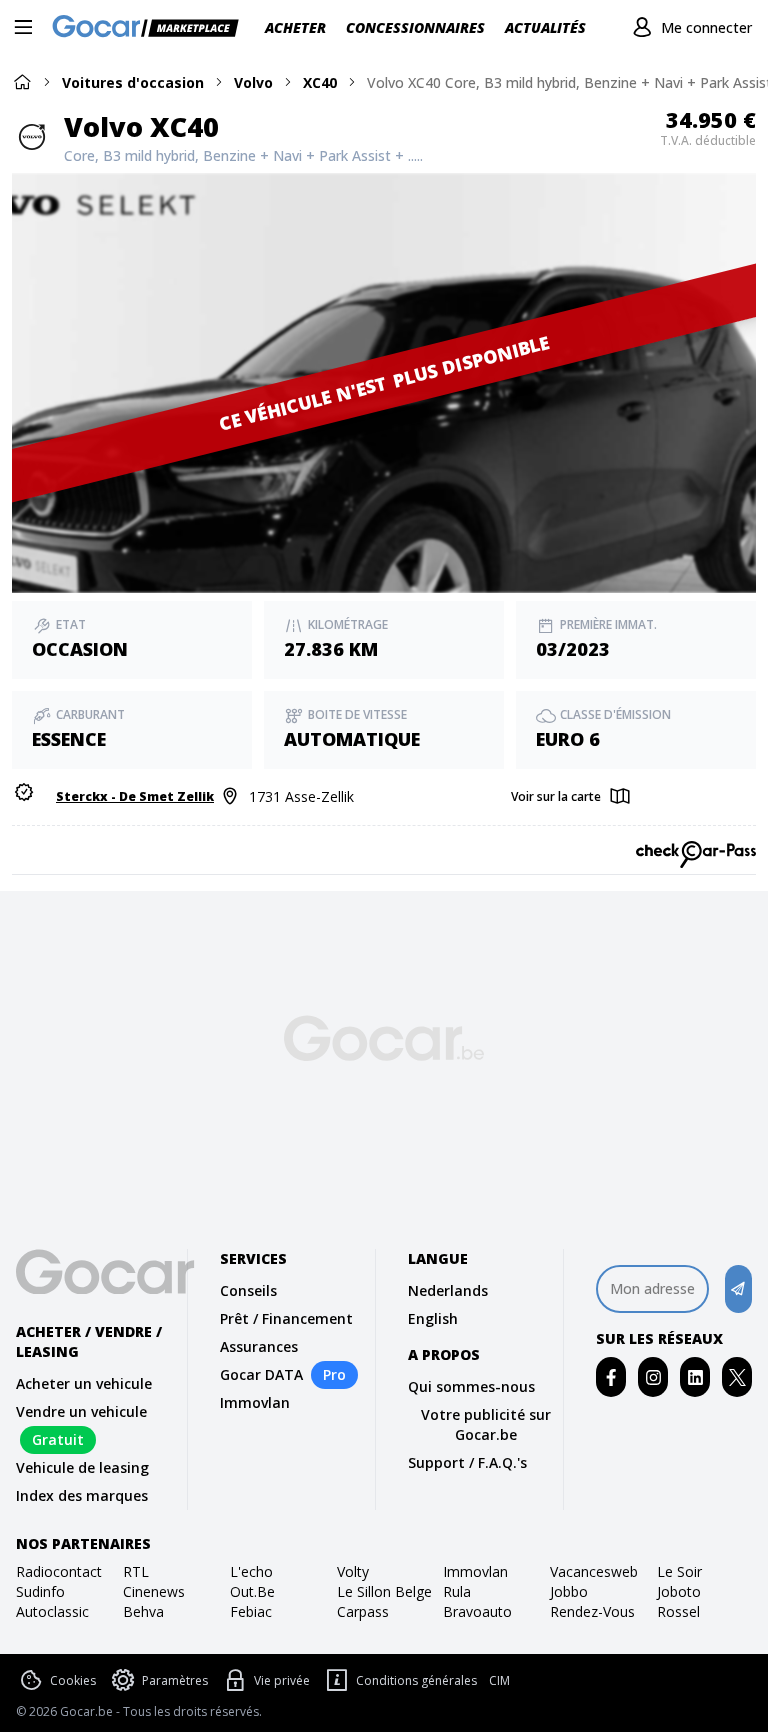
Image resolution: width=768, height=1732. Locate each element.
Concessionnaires (415, 27)
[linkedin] (695, 1377)
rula (457, 1591)
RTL (136, 1571)
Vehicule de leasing (82, 1467)
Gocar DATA (261, 1374)
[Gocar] (151, 28)
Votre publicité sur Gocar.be (486, 1424)
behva (143, 1611)
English (433, 1318)
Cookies (73, 1680)
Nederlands (448, 1290)
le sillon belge (384, 1591)
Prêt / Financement (286, 1318)
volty (353, 1571)
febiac (251, 1611)
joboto (679, 1591)
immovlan (475, 1571)
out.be (252, 1591)
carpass (363, 1611)
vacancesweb (594, 1571)
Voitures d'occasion (133, 82)
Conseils (248, 1290)
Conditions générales (416, 1680)
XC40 (320, 82)
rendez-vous (592, 1611)
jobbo (569, 1591)
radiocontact (59, 1571)
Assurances (259, 1346)
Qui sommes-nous (471, 1386)
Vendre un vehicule (81, 1411)
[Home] (22, 81)
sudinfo (40, 1591)
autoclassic (52, 1611)
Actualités (545, 27)
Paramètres (175, 1680)
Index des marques (82, 1495)
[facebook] (611, 1377)
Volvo (253, 82)
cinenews (154, 1591)
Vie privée (282, 1680)
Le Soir (679, 1571)
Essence (69, 739)
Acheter (295, 27)
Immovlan (255, 1402)
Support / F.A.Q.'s (467, 1462)
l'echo (251, 1571)
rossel (678, 1611)
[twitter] (737, 1377)
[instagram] (653, 1377)
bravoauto (477, 1611)
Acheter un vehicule (84, 1383)
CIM (499, 1681)
